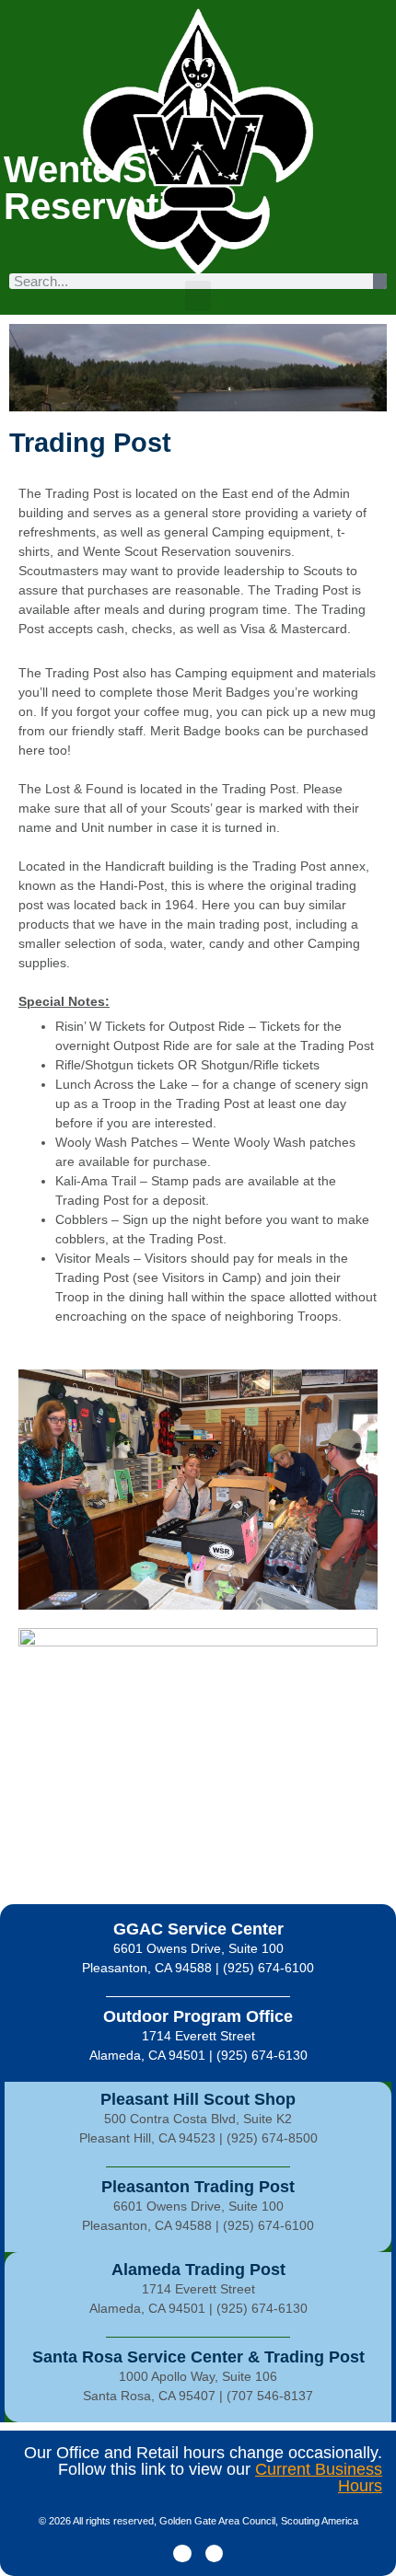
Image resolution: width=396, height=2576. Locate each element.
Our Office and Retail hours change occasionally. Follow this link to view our (203, 2469)
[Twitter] (214, 2553)
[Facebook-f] (182, 2553)
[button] (198, 296)
